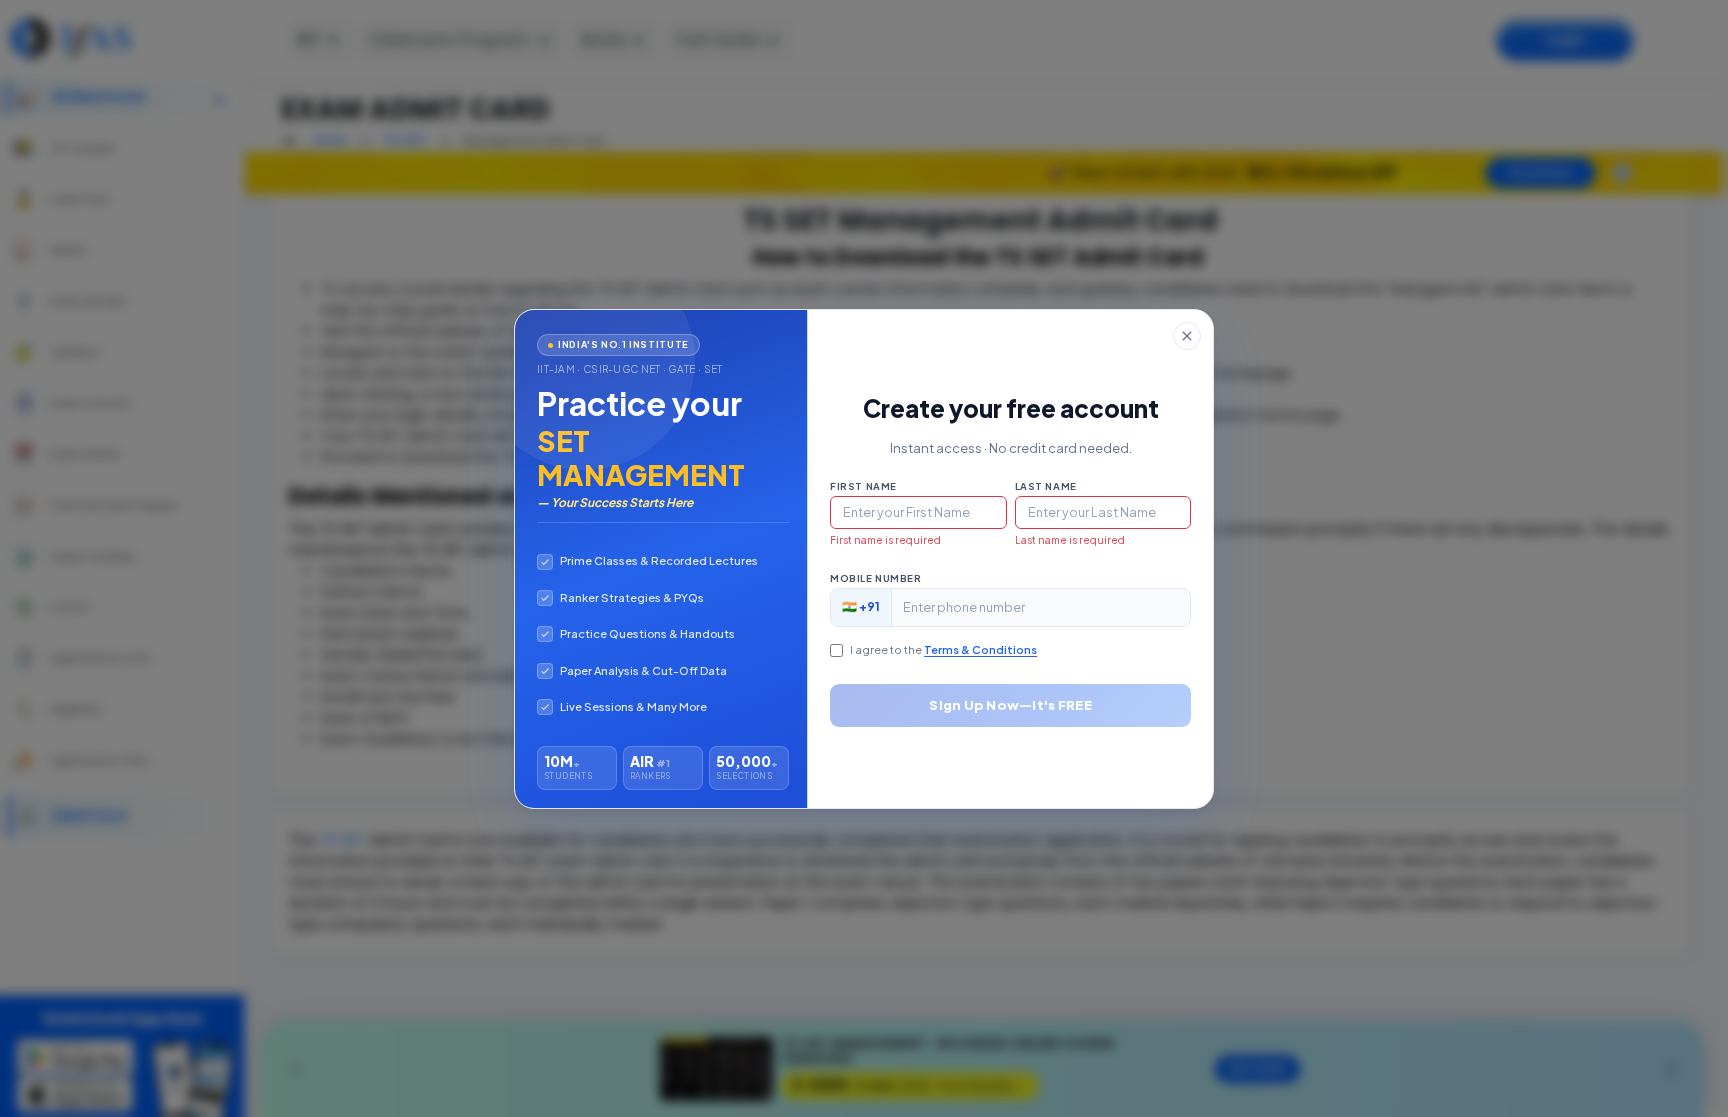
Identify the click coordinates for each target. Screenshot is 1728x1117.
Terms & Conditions (980, 649)
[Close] (1187, 336)
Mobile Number (875, 578)
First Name (863, 486)
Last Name (1046, 486)
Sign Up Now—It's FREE (1010, 705)
